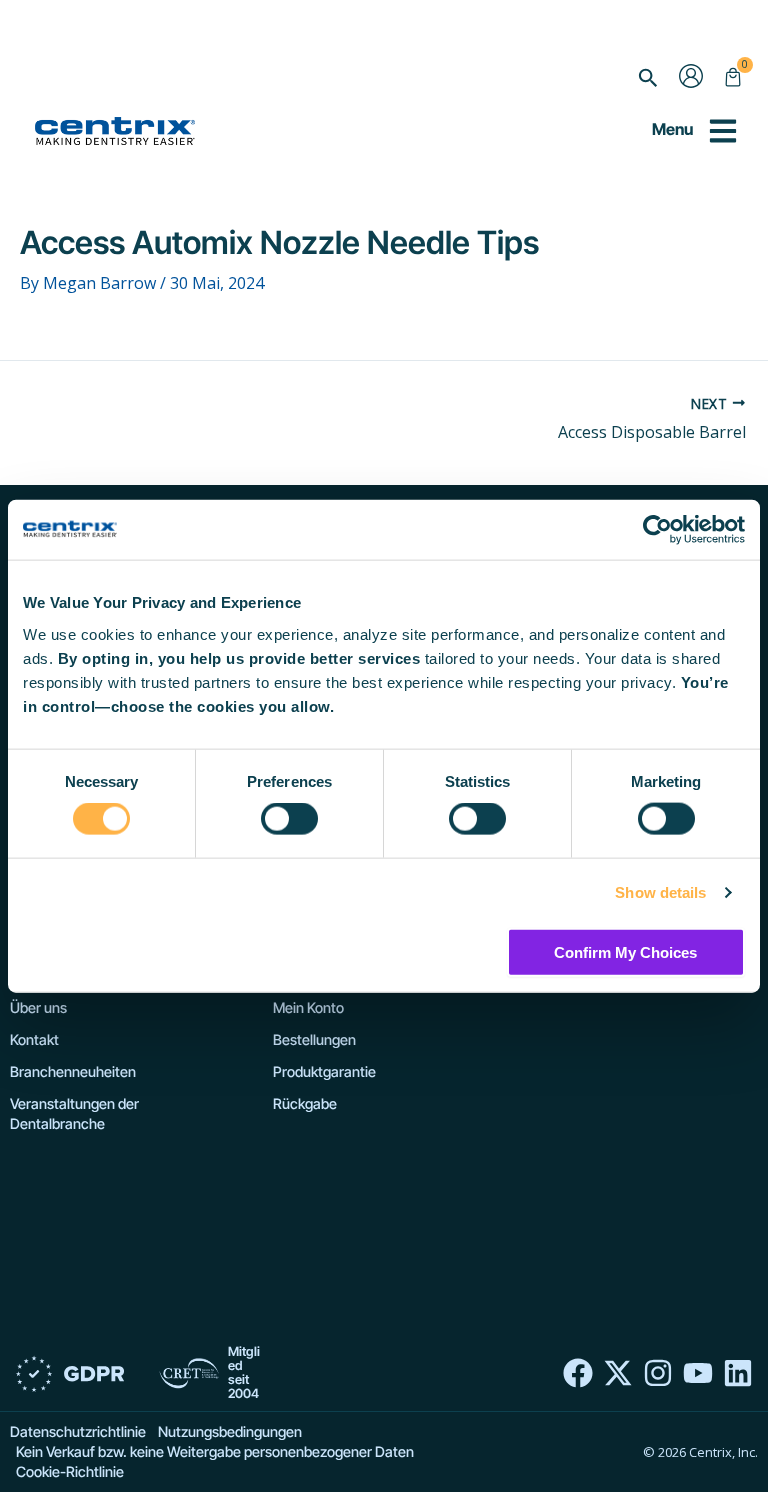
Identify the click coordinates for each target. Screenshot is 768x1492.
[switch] (289, 819)
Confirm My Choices (625, 951)
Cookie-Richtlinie (70, 1471)
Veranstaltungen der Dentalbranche (74, 1113)
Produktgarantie (324, 1071)
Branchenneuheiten (73, 1071)
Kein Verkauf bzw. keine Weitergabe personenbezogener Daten (215, 1451)
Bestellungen (314, 1039)
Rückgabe (305, 1103)
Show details (660, 892)
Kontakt (34, 1039)
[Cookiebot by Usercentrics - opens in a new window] (657, 530)
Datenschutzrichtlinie (78, 1431)
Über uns (38, 1007)
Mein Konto (308, 1007)
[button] (648, 79)
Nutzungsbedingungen (230, 1431)
